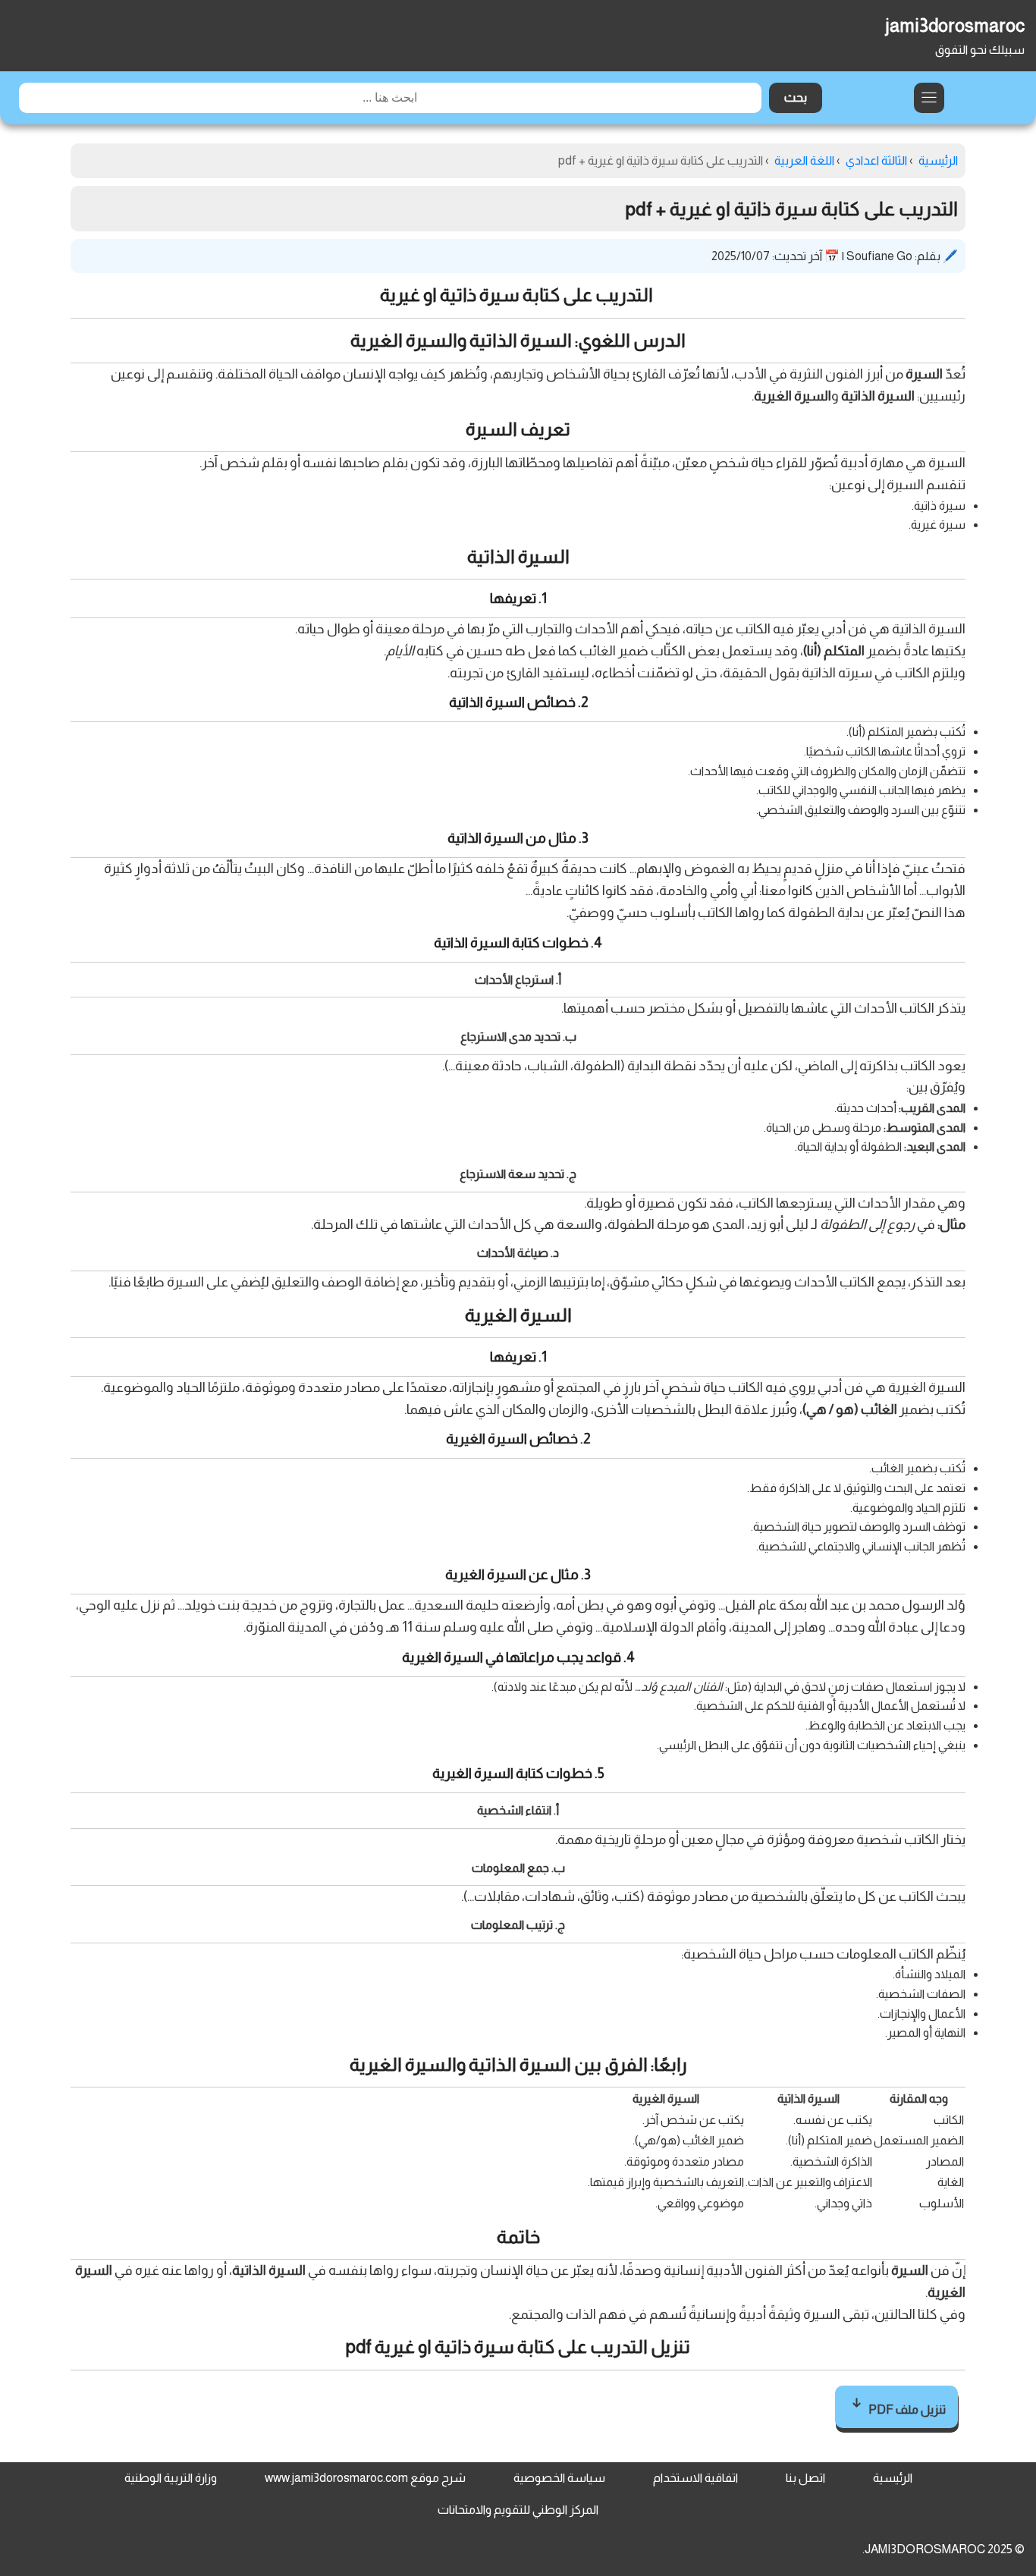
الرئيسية (893, 2478)
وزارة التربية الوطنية (171, 2478)
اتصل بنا (805, 2478)
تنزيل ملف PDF (906, 2410)
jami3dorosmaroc (955, 25)
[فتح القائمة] (929, 98)
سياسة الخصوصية (559, 2478)
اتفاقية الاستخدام (695, 2478)
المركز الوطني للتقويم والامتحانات (518, 2510)
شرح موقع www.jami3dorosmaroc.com (365, 2478)
